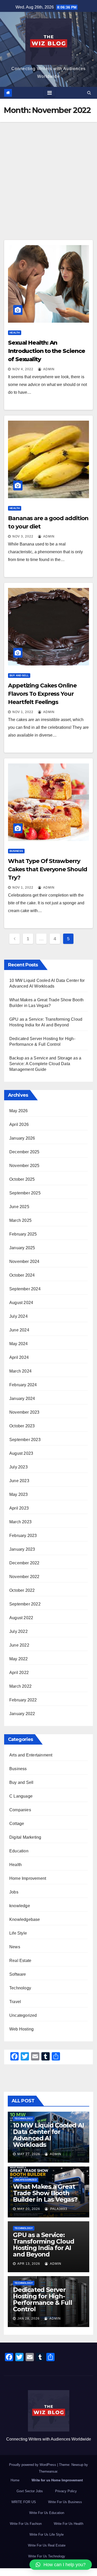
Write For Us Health (69, 2524)
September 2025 (25, 1193)
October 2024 (22, 1275)
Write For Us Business (65, 2502)
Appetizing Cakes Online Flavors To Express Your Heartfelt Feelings (42, 694)
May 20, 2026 (29, 2209)
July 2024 (18, 1316)
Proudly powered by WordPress (33, 2465)
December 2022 (24, 1563)
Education (19, 1851)
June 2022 (19, 1645)
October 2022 (22, 1590)
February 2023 (23, 1536)
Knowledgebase (25, 1919)
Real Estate (20, 1961)
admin (48, 369)
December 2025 (24, 1152)
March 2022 (20, 1686)
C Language (21, 1796)
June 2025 (19, 1207)
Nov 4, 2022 (23, 369)
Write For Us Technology (47, 2556)
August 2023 (21, 1453)
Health (15, 333)
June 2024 (19, 1330)
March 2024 (20, 1371)
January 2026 (22, 1138)
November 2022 (24, 1577)
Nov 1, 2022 (23, 712)
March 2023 (20, 1522)
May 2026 (19, 1111)
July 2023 (18, 1467)
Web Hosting (21, 2029)
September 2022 (25, 1604)
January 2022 (22, 1714)
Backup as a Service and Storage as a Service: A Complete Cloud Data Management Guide (45, 1064)
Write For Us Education (47, 2513)
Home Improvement (28, 1878)
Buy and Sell (19, 675)
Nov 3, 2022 (23, 536)
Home (15, 2480)
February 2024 (23, 1385)
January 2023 (22, 1549)
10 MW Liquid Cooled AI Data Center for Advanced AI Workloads (48, 2135)
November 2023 (24, 1412)
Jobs (14, 1892)
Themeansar (48, 2471)
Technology (20, 1988)
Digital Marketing (25, 1837)
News (15, 1947)
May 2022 (19, 1659)
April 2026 (19, 1124)
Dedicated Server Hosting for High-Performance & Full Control (42, 2299)
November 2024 (24, 1262)
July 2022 (18, 1631)
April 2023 (19, 1508)
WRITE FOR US (24, 2502)
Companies (20, 1810)
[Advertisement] (48, 173)
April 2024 (19, 1357)
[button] (89, 93)
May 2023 (19, 1494)
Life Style (18, 1933)
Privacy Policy (66, 2491)
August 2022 (21, 1618)
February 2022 (23, 1700)
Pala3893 (58, 2209)
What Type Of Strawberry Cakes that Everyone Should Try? (47, 869)
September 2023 (25, 1440)
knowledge (20, 1906)
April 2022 (19, 1673)
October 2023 (22, 1426)
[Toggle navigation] (50, 93)
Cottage (17, 1824)
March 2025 (20, 1220)
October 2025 (22, 1179)
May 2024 (19, 1344)
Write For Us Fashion (26, 2524)
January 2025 (22, 1248)
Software (18, 1974)
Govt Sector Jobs (30, 2491)
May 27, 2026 (29, 2154)
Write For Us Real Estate (47, 2545)
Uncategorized (23, 2015)
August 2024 (21, 1303)
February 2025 (23, 1234)
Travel (15, 2002)
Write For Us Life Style (47, 2535)
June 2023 (19, 1481)
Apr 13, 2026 (29, 2264)
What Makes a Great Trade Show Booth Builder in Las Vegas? (45, 2193)
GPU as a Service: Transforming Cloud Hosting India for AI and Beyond (43, 2245)
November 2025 (24, 1166)
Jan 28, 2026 (28, 2319)
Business (16, 851)
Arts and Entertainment (31, 1755)
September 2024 (25, 1289)
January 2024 (22, 1399)
